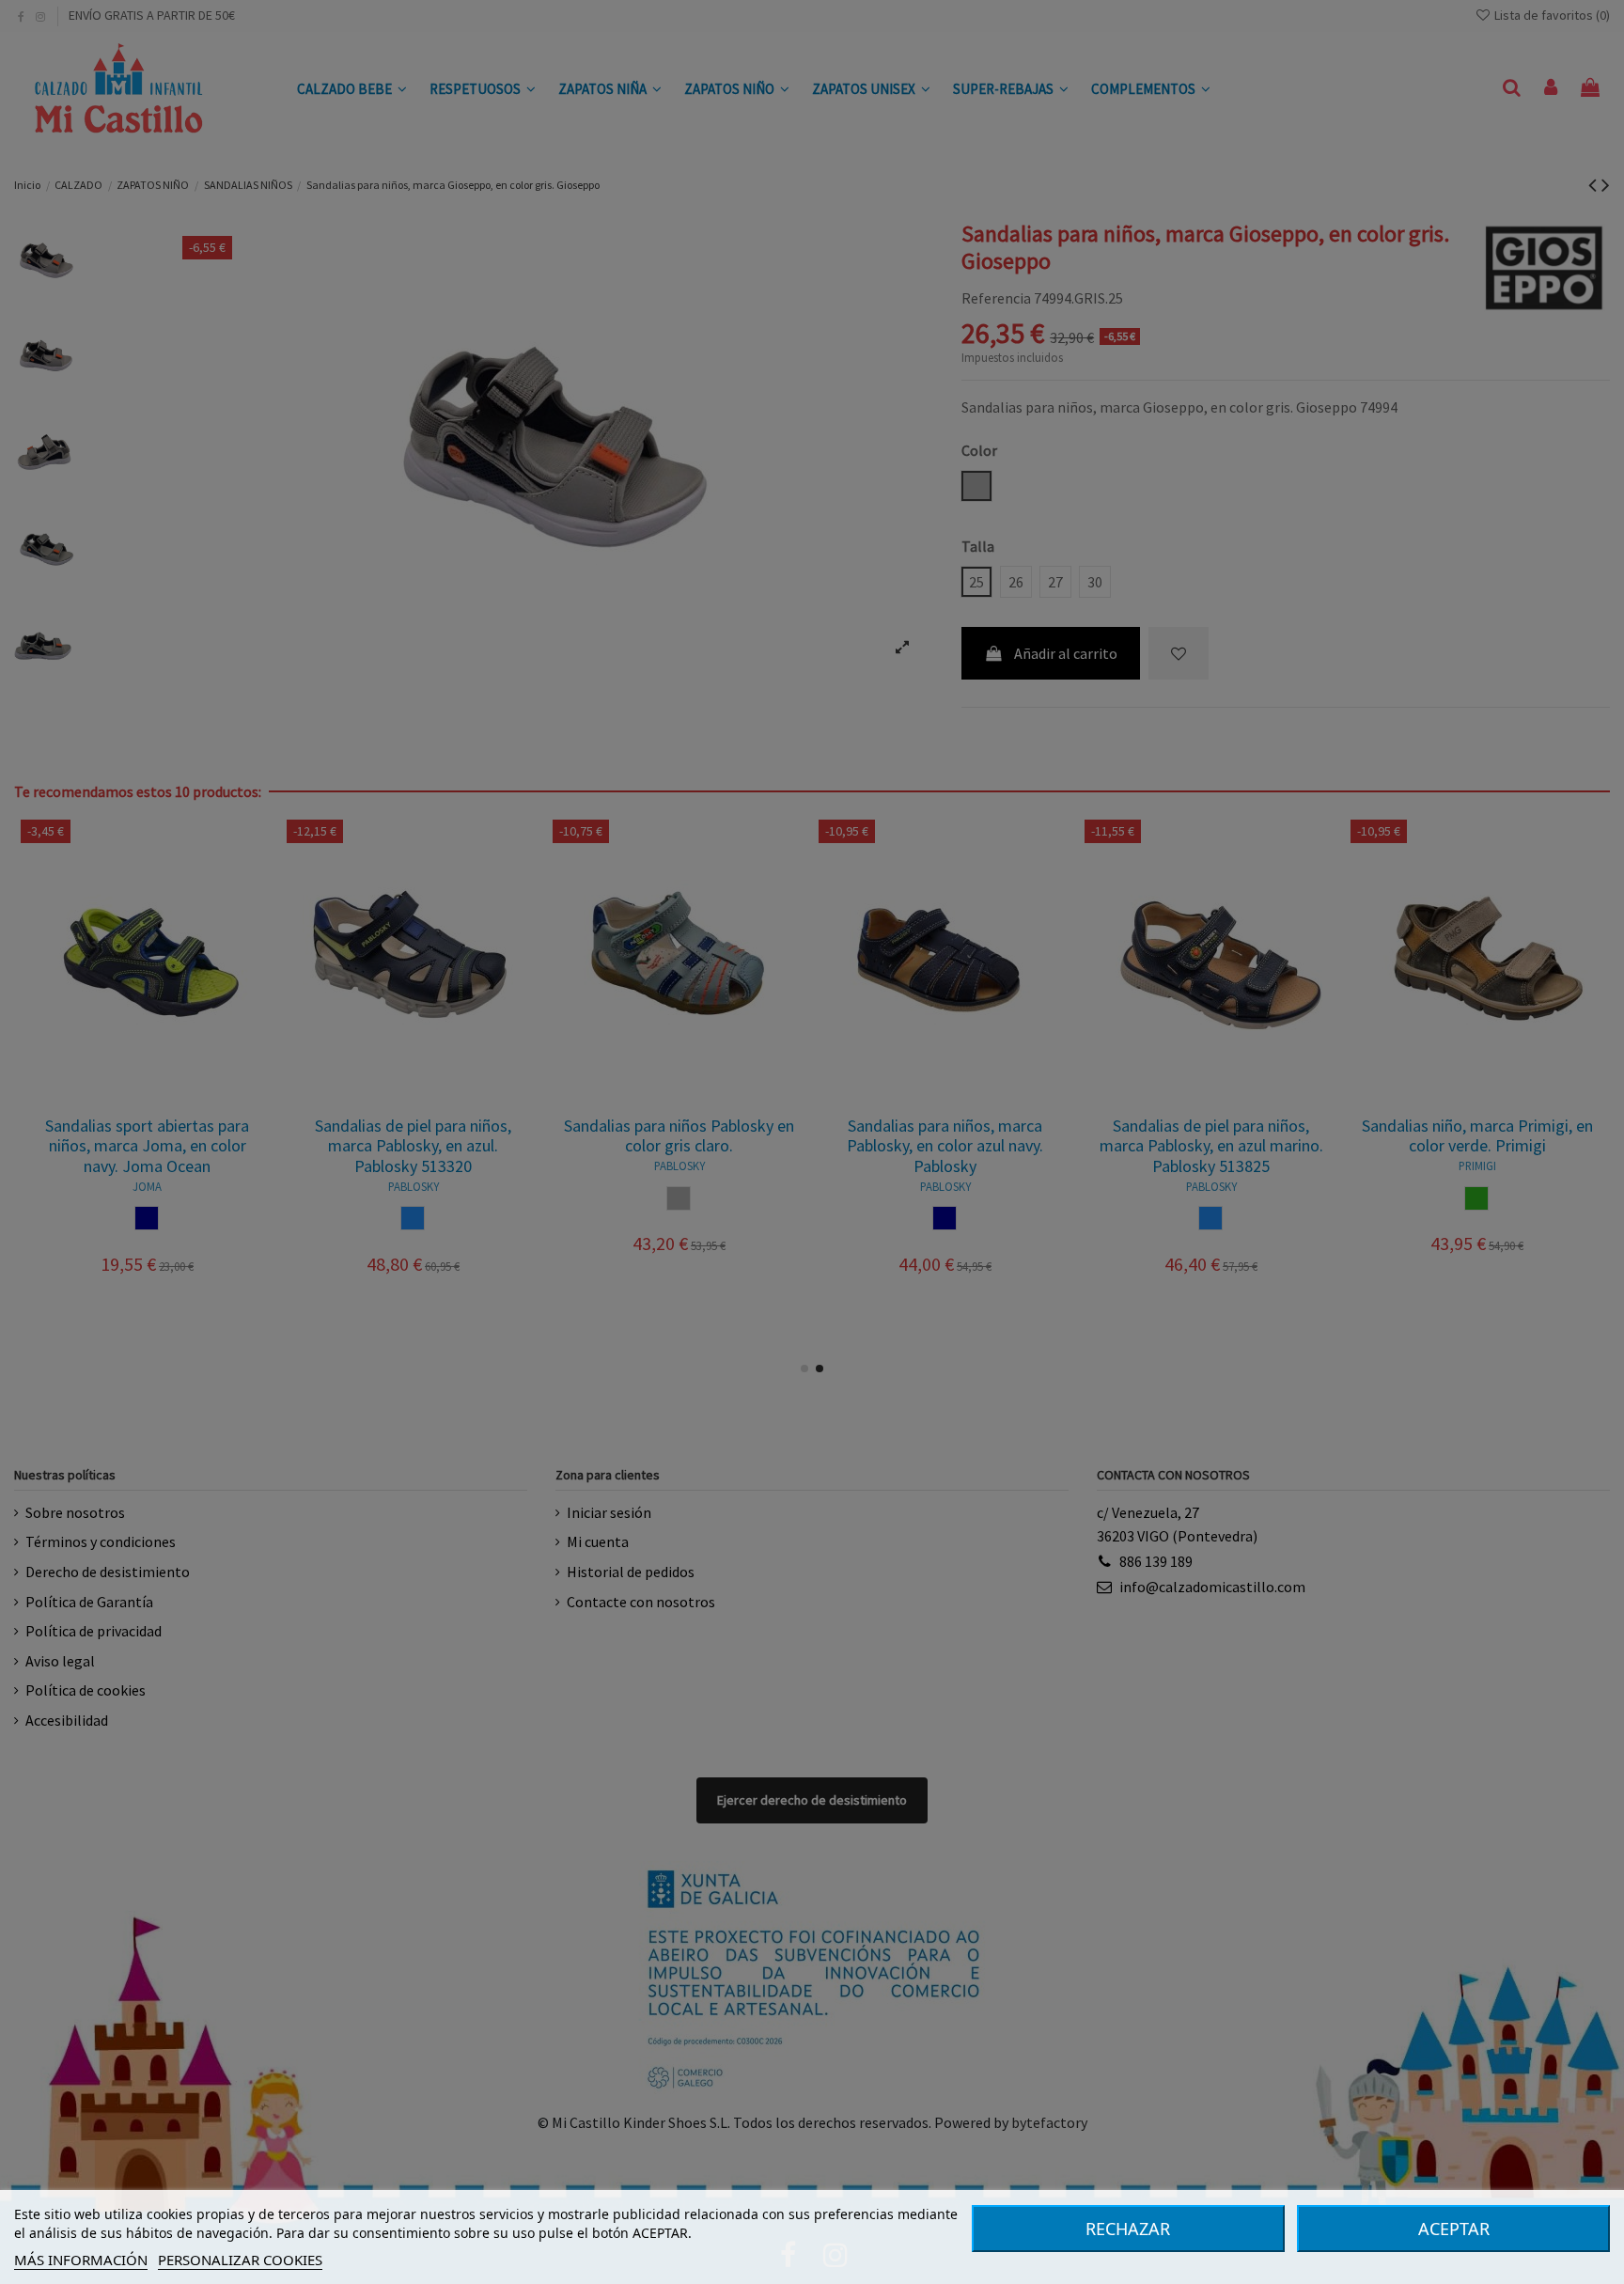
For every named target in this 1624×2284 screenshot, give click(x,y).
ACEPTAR (1454, 2229)
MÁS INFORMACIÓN (81, 2260)
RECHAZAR (1128, 2229)
